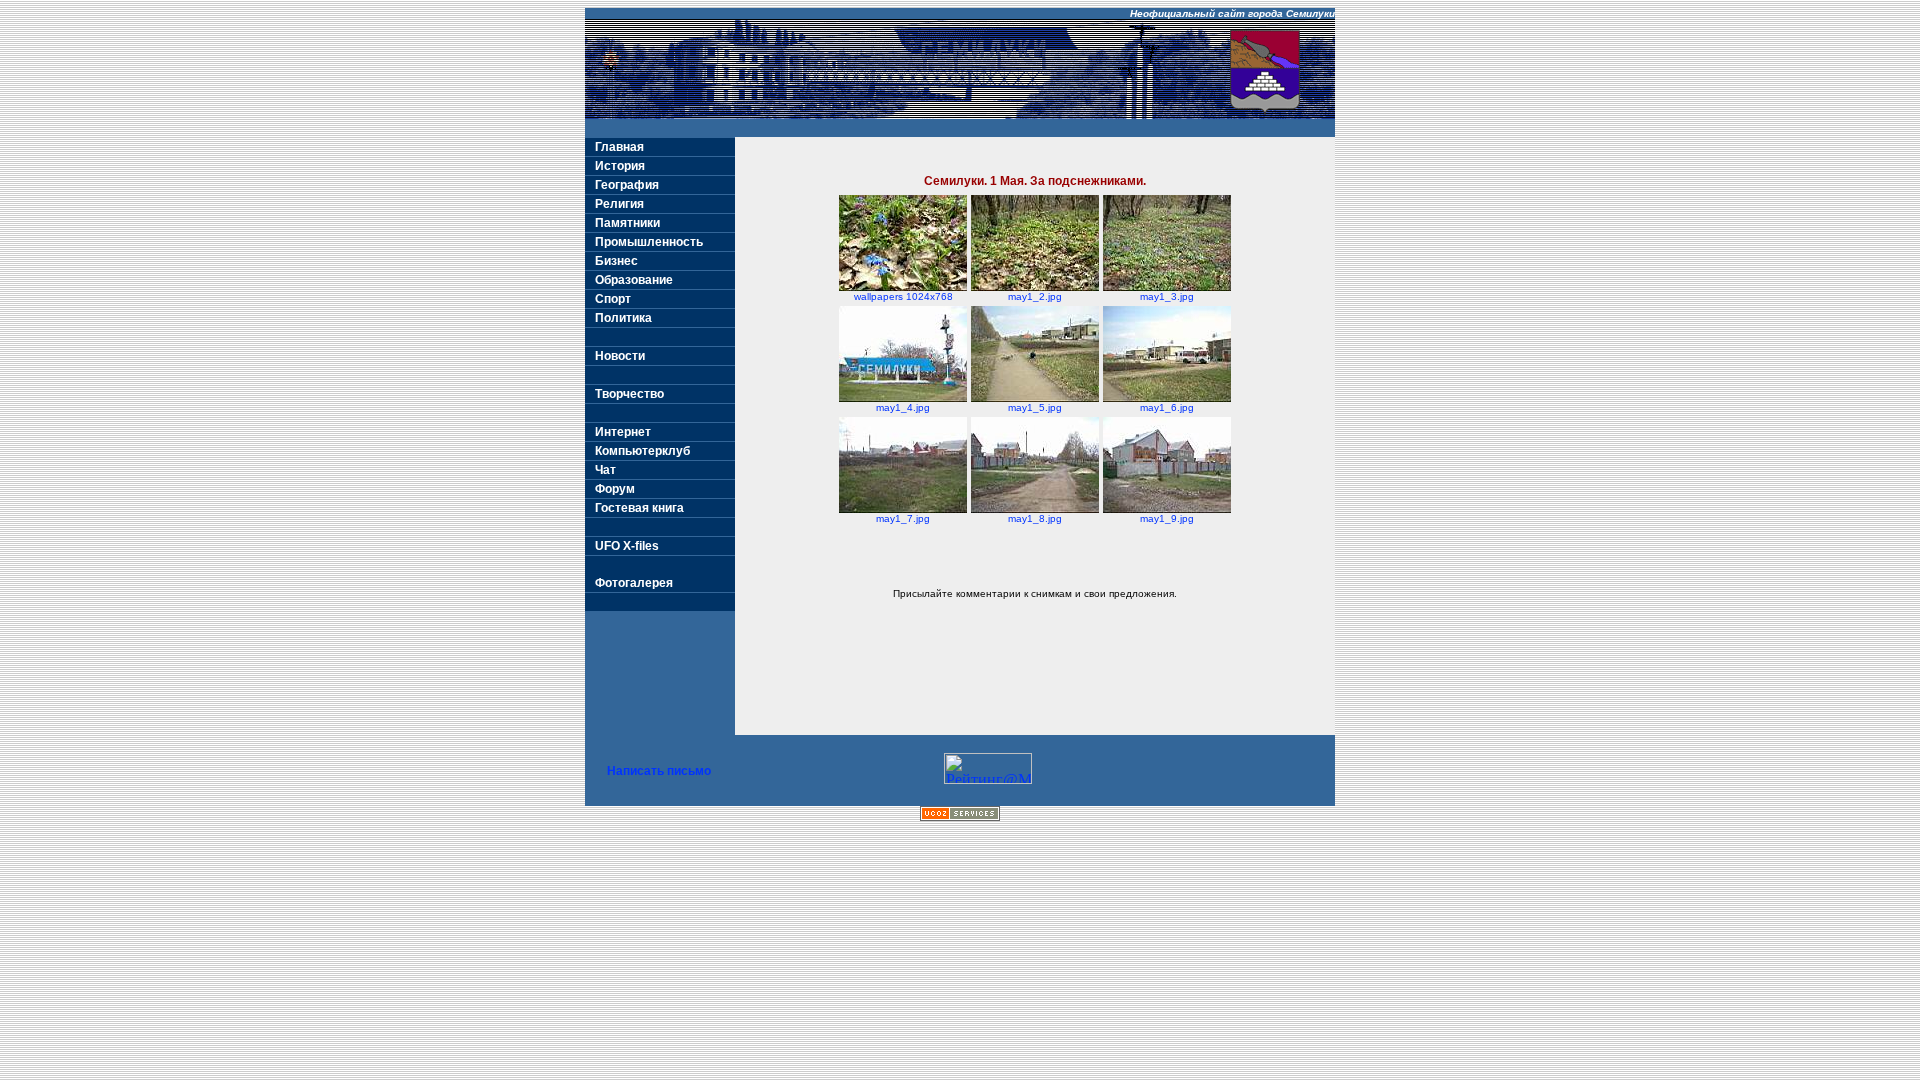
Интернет (623, 432)
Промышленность (649, 242)
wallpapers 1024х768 (903, 296)
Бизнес (616, 261)
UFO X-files (627, 546)
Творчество (629, 394)
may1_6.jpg (1167, 407)
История (620, 166)
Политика (623, 318)
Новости (620, 356)
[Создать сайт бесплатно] (960, 815)
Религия (619, 204)
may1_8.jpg (1035, 518)
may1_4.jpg (903, 407)
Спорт (613, 299)
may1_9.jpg (1167, 518)
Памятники (627, 223)
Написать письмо (659, 771)
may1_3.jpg (1167, 296)
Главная (619, 147)
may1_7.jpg (903, 518)
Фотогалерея (634, 583)
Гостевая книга (639, 508)
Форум (615, 489)
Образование (634, 280)
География (627, 185)
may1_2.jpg (1035, 296)
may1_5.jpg (1035, 407)
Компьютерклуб (642, 451)
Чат (605, 470)
